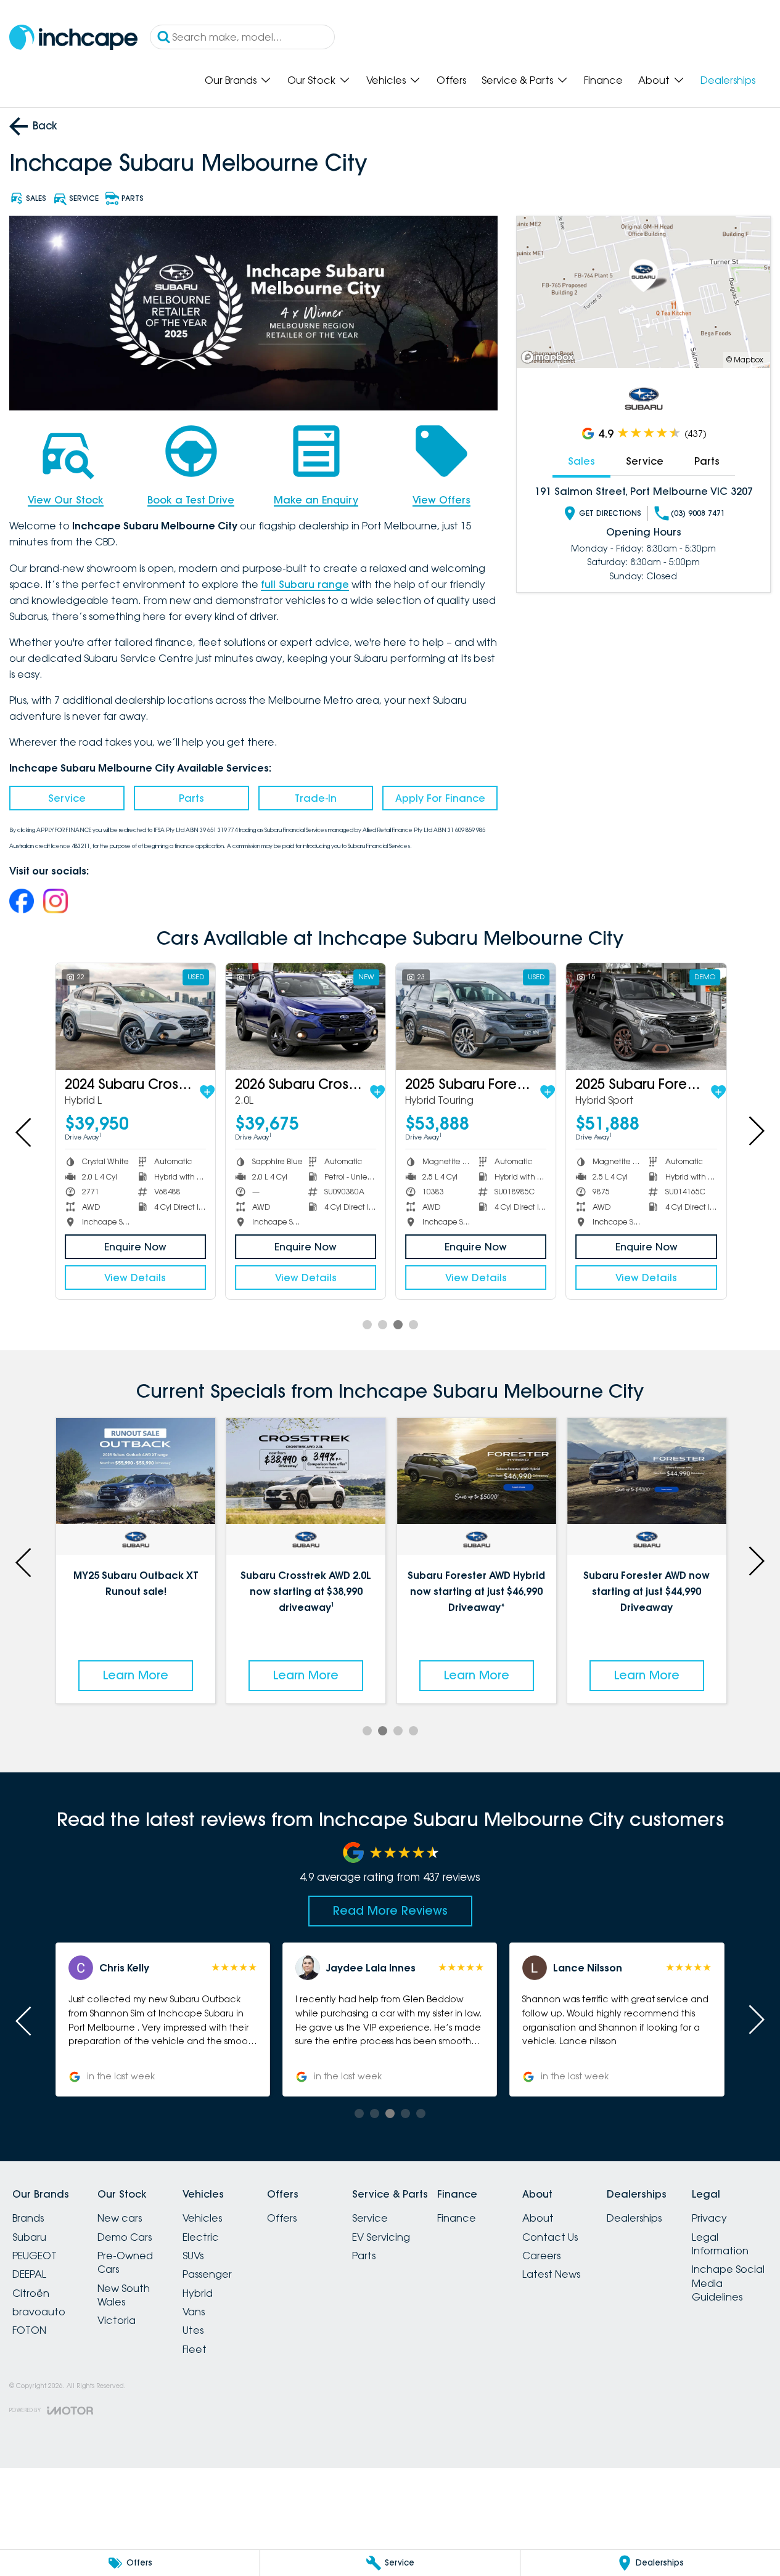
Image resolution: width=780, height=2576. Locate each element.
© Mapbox (745, 360)
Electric (201, 2237)
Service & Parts (517, 80)
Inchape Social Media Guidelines (728, 2283)
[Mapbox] (550, 357)
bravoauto (39, 2312)
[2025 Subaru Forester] (475, 1017)
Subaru (29, 2237)
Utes (193, 2330)
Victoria (117, 2320)
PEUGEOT (35, 2256)
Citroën (31, 2293)
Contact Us (550, 2237)
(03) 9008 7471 (698, 513)
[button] (163, 2020)
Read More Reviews (390, 1910)
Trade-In (316, 798)
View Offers (441, 500)
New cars (120, 2218)
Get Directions (610, 513)
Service (67, 798)
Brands (28, 2218)
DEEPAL (29, 2274)
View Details (134, 1278)
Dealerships (728, 80)
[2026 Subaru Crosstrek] (305, 1017)
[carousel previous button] (25, 1131)
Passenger (207, 2274)
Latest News (551, 2274)
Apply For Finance (440, 798)
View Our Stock (66, 500)
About (654, 80)
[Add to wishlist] (207, 1092)
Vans (194, 2312)
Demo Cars (125, 2237)
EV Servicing (381, 2237)
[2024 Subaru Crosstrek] (135, 1017)
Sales (581, 461)
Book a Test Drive (191, 500)
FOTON (29, 2330)
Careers (541, 2256)
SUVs (193, 2256)
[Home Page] (73, 37)
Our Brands (231, 80)
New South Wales (124, 2295)
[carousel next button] (755, 1131)
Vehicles (386, 80)
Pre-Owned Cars (125, 2262)
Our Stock (311, 80)
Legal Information (720, 2244)
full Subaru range (305, 584)
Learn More (136, 1675)
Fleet (195, 2349)
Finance (603, 80)
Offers (451, 80)
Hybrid (198, 2293)
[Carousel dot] (367, 1325)
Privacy (709, 2218)
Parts (191, 798)
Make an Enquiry (316, 500)
